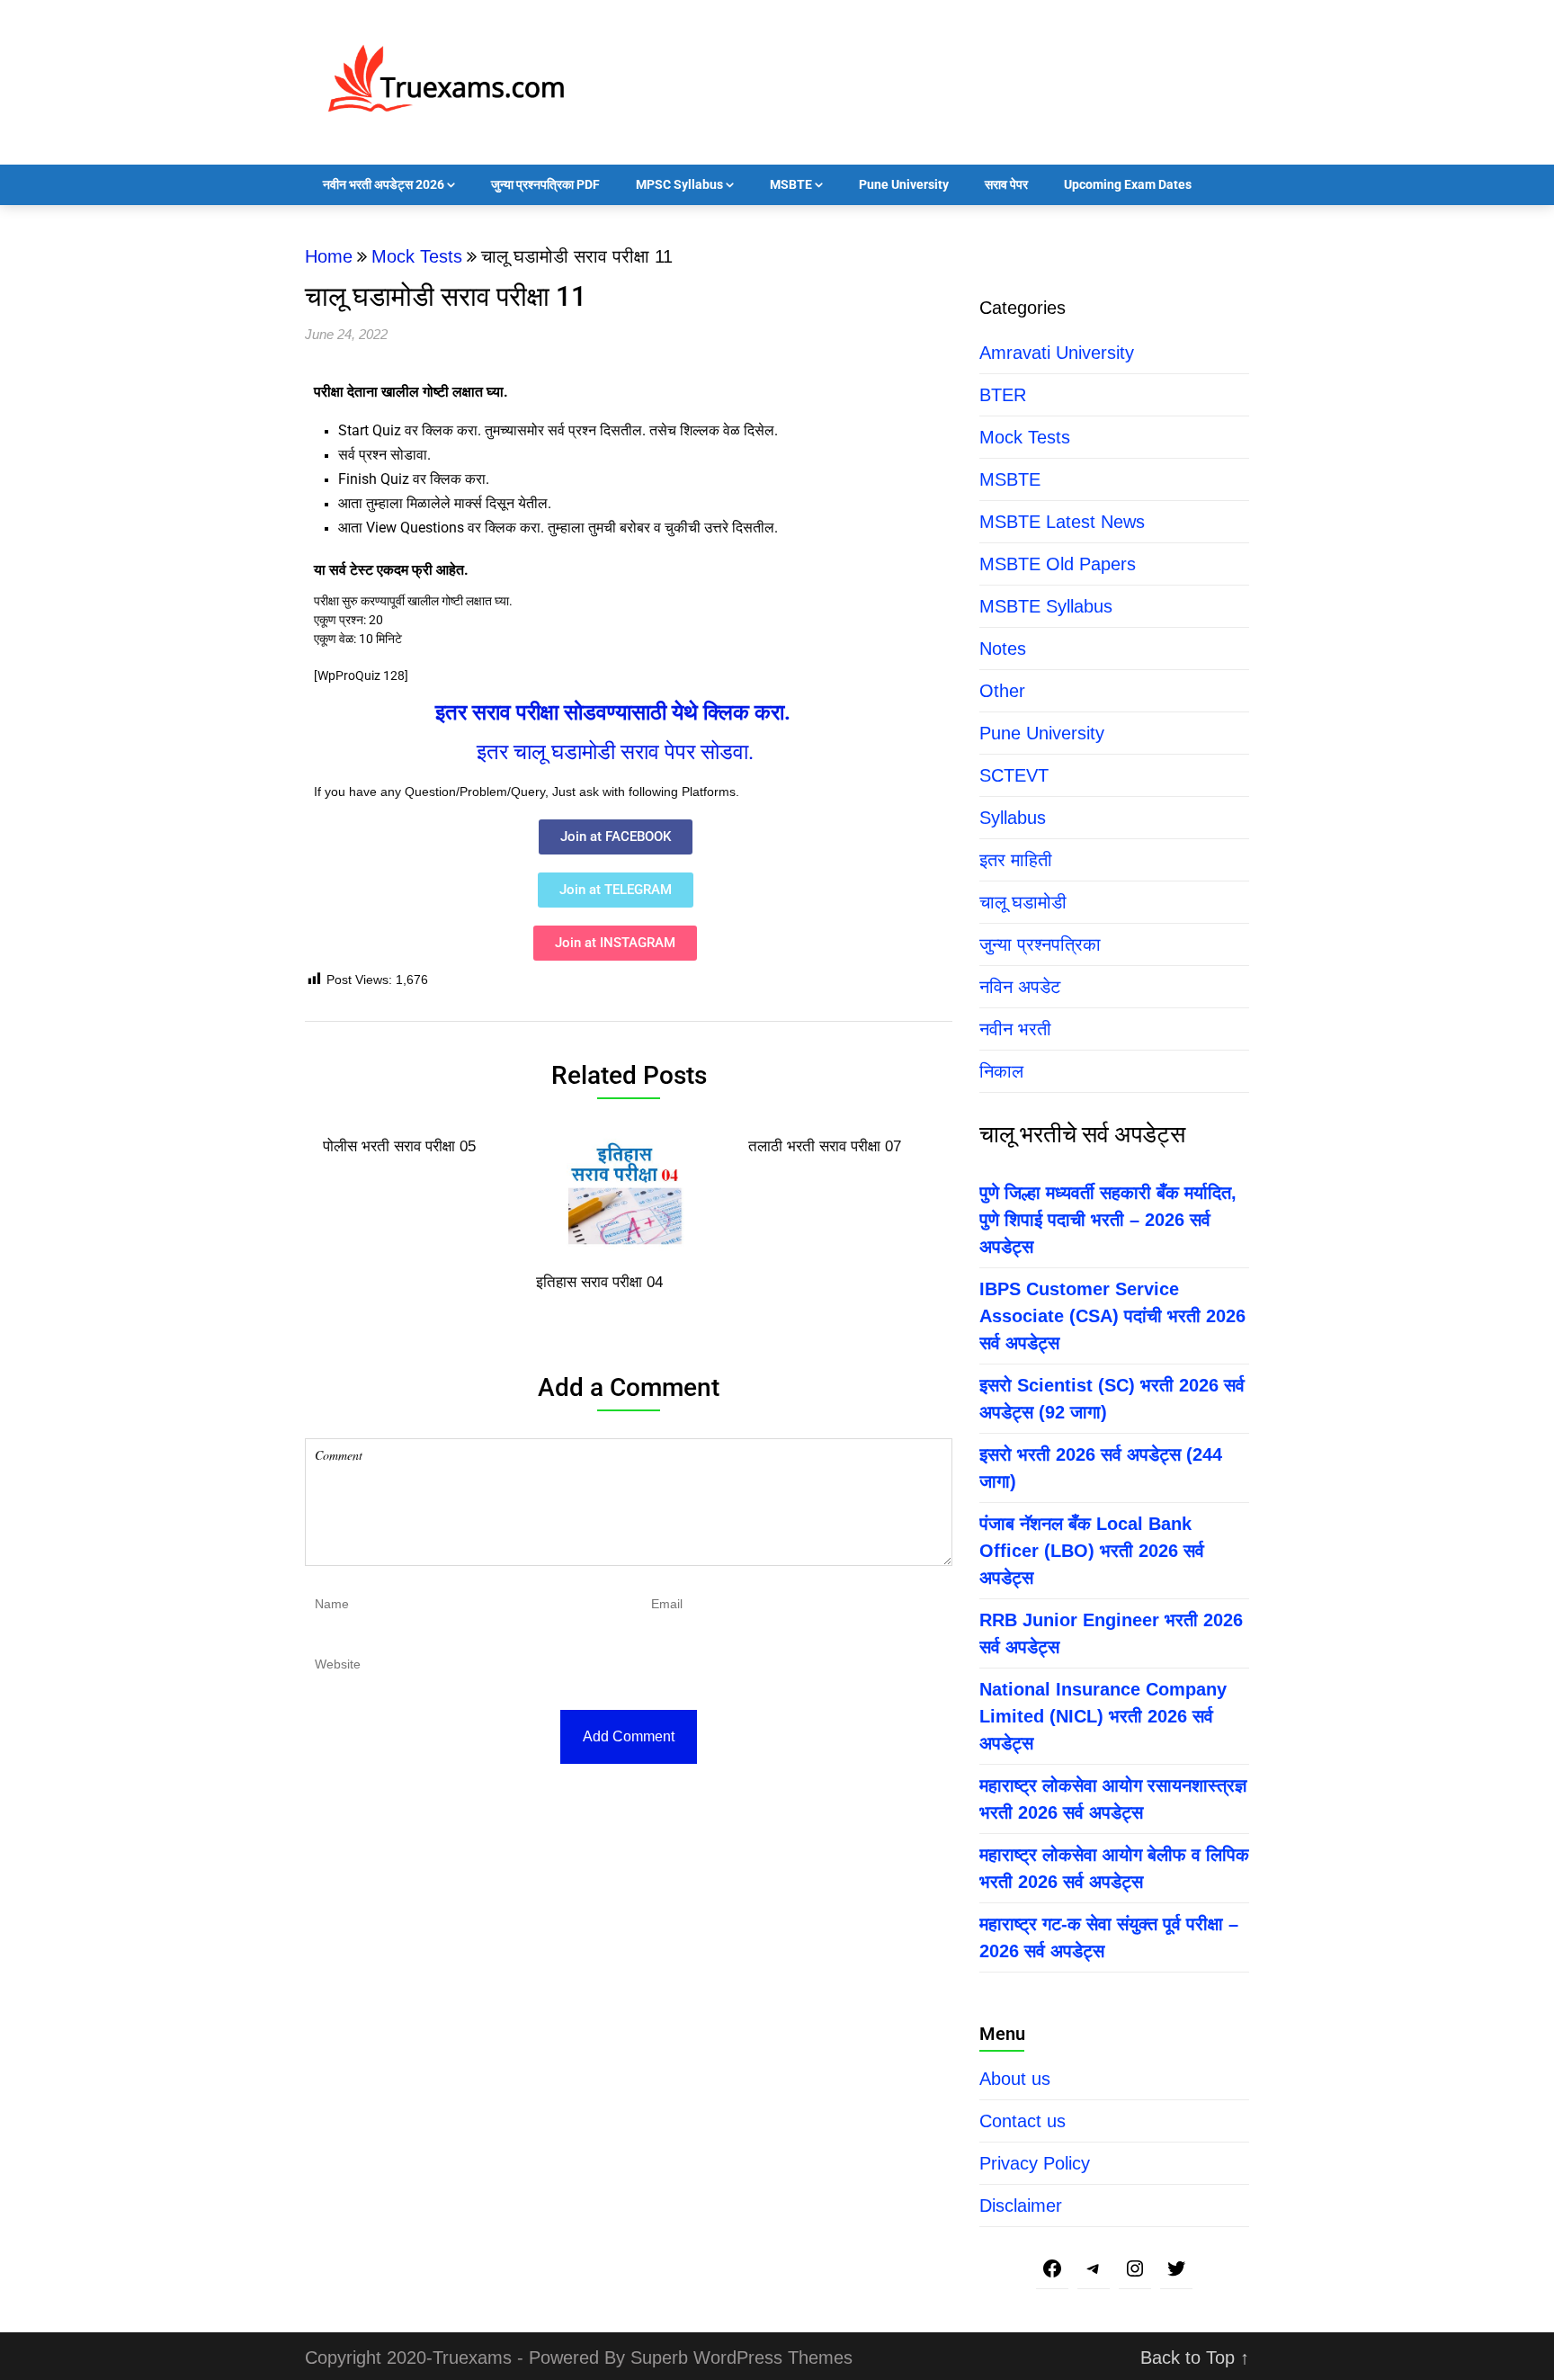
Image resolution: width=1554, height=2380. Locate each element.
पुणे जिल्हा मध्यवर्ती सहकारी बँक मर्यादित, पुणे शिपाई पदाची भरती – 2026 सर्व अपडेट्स (1108, 1220)
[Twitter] (1176, 2270)
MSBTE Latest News (1062, 522)
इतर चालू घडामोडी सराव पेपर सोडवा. (615, 752)
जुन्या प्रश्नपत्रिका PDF (545, 184)
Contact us (1023, 2121)
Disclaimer (1021, 2206)
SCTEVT (1014, 775)
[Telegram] (1094, 2270)
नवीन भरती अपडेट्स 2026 (384, 184)
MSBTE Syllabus (1046, 606)
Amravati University (1057, 353)
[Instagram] (1135, 2270)
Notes (1003, 649)
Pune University (904, 184)
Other (1002, 691)
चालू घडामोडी (1023, 902)
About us (1015, 2079)
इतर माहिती (1016, 860)
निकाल (1001, 1071)
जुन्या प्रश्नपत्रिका (1040, 944)
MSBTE (791, 184)
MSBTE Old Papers (1058, 564)
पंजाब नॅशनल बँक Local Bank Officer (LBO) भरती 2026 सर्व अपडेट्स (1092, 1551)
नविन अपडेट (1020, 987)
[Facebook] (1052, 2270)
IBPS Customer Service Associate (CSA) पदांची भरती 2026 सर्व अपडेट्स (1112, 1316)
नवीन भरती (1015, 1029)
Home (329, 256)
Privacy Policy (1035, 2163)
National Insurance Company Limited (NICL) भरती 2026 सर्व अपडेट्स (1103, 1716)
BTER (1003, 395)
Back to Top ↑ (1195, 2358)
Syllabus (1013, 818)
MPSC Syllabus (679, 184)
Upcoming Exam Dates (1128, 184)
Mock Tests (417, 256)
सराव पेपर (1006, 184)
